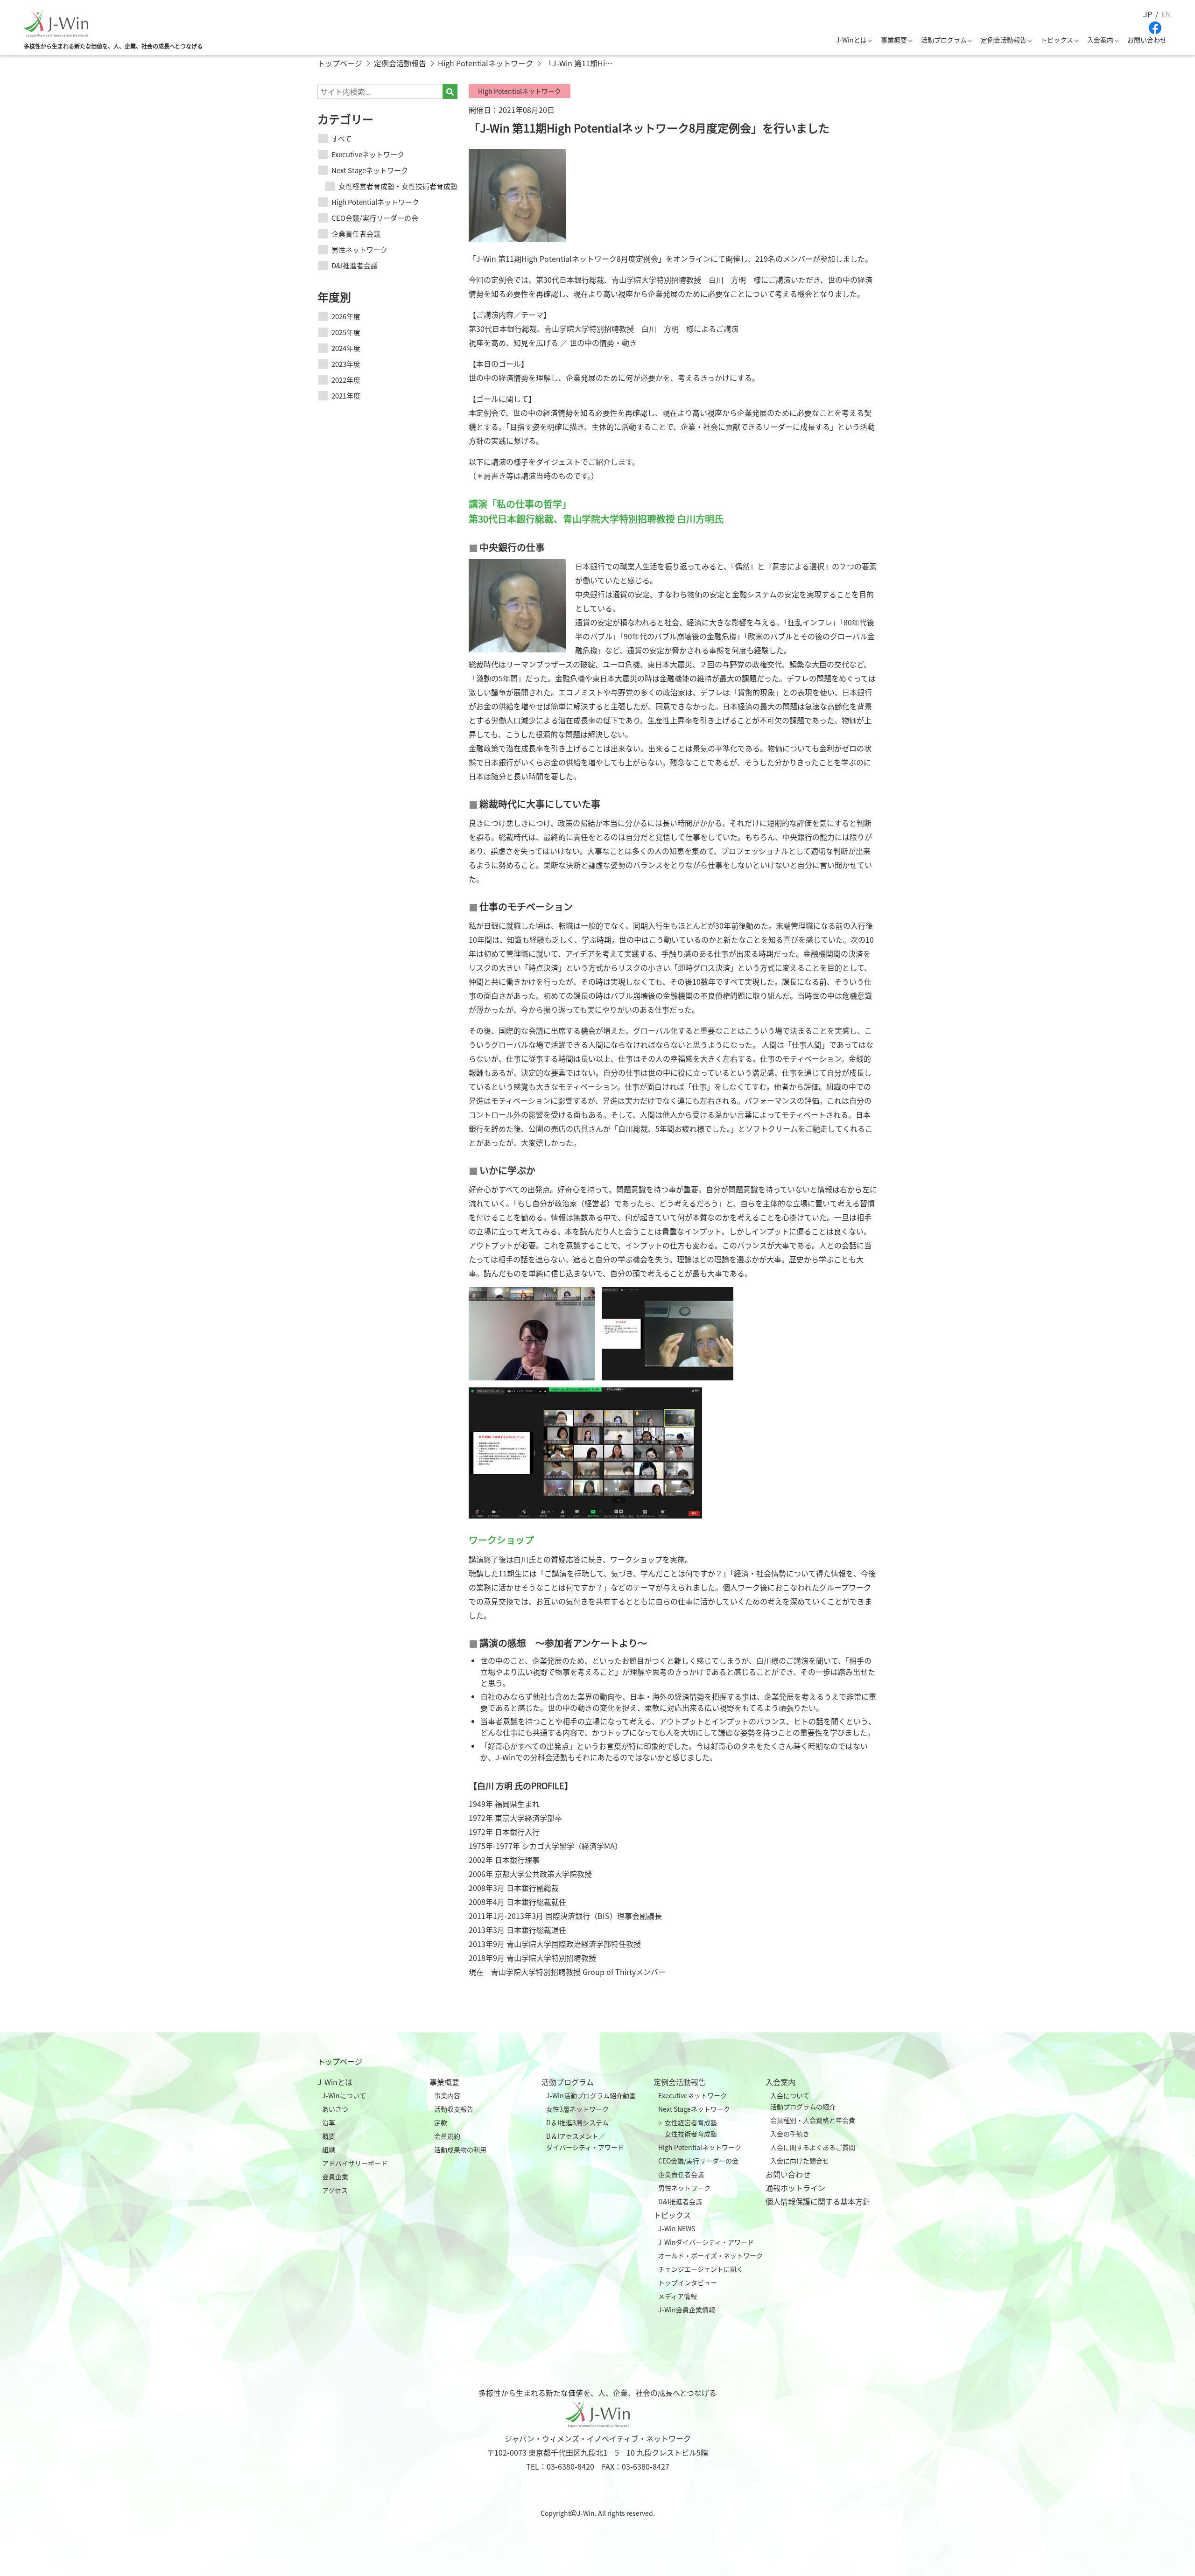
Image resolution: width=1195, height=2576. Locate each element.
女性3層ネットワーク (577, 2109)
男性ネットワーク (359, 249)
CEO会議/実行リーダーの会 (375, 218)
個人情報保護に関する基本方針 (818, 2201)
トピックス (1057, 40)
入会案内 (1100, 40)
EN (1166, 14)
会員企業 (335, 2177)
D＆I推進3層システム (577, 2122)
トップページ (340, 2061)
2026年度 (346, 316)
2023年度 (346, 364)
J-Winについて (344, 2095)
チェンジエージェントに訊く (701, 2269)
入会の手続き (790, 2134)
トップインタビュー (688, 2282)
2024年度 (346, 348)
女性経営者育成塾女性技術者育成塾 (691, 2128)
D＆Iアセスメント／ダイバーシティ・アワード (585, 2142)
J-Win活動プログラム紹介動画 (591, 2095)
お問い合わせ (1147, 40)
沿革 (329, 2122)
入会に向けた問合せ (800, 2161)
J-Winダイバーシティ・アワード (706, 2242)
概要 (329, 2136)
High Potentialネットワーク (375, 202)
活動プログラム (944, 40)
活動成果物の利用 (460, 2149)
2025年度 (346, 332)
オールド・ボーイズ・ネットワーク (710, 2255)
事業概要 (894, 40)
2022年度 (346, 380)
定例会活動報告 (1004, 40)
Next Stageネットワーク (370, 170)
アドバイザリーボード (355, 2163)
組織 (329, 2149)
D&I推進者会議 (355, 265)
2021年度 (346, 395)
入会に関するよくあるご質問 (813, 2147)
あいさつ (335, 2109)
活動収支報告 (454, 2109)
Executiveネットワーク (368, 154)
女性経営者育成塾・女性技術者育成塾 (398, 186)
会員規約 (447, 2136)
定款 (441, 2122)
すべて (341, 138)
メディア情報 (678, 2296)
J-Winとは (851, 40)
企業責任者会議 (356, 234)
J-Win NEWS (677, 2228)
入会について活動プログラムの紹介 (803, 2101)
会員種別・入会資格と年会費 (813, 2120)
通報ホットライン (795, 2188)
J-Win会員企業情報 (687, 2310)
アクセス (335, 2190)
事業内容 (447, 2095)
